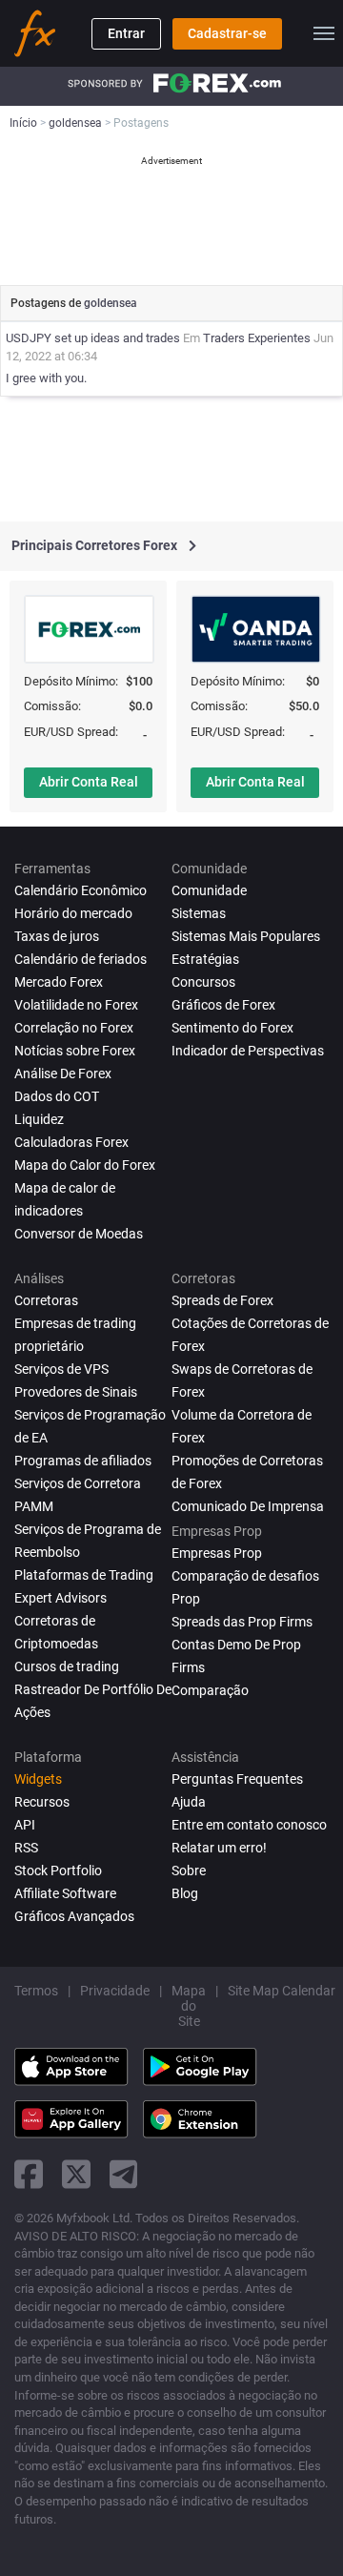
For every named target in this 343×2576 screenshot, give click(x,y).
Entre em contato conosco (249, 1825)
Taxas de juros (57, 936)
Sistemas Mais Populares (246, 936)
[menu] (324, 33)
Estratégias (205, 959)
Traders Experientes (257, 338)
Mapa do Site (189, 2006)
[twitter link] (76, 2174)
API (25, 1825)
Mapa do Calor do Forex (85, 1165)
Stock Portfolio (58, 1871)
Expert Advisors (61, 1598)
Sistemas (199, 913)
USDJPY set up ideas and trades (93, 338)
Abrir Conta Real (89, 782)
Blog (185, 1893)
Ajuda (189, 1802)
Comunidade (209, 890)
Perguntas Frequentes (237, 1779)
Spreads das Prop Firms (242, 1622)
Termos (36, 1991)
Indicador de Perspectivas (248, 1051)
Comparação (210, 1690)
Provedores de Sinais (76, 1392)
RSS (26, 1848)
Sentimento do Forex (232, 1028)
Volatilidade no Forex (76, 1005)
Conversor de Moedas (79, 1234)
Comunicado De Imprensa (248, 1506)
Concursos (203, 982)
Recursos (42, 1802)
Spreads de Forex (222, 1300)
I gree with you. (46, 378)
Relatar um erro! (219, 1848)
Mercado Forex (59, 982)
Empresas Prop (217, 1553)
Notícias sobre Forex (75, 1051)
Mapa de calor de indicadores (65, 1199)
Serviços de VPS (61, 1369)
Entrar (126, 33)
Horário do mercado (73, 913)
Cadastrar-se (227, 33)
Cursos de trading (67, 1666)
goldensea (111, 303)
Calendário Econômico (81, 890)
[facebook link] (29, 2174)
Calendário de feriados (81, 959)
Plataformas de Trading (84, 1575)
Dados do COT (57, 1096)
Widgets (38, 1779)
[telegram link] (124, 2174)
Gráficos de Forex (223, 1005)
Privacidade (115, 1991)
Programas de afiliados (83, 1461)
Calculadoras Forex (71, 1142)
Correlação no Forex (74, 1028)
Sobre (189, 1871)
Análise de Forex (63, 1073)
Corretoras (46, 1300)
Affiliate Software (65, 1893)
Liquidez (39, 1119)
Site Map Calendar (282, 1991)
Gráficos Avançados (74, 1916)
